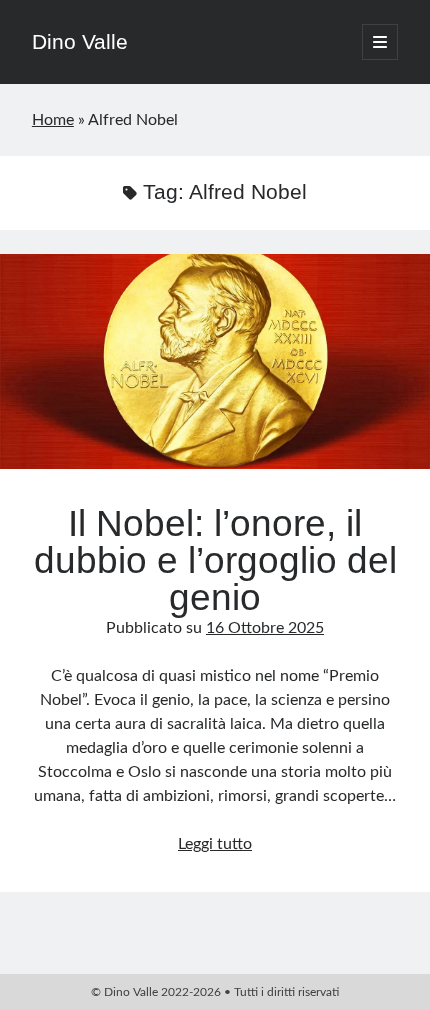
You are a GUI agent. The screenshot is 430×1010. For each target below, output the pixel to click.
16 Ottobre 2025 (265, 628)
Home (53, 120)
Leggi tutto (215, 844)
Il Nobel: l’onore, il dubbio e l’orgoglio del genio (215, 361)
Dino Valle (80, 41)
